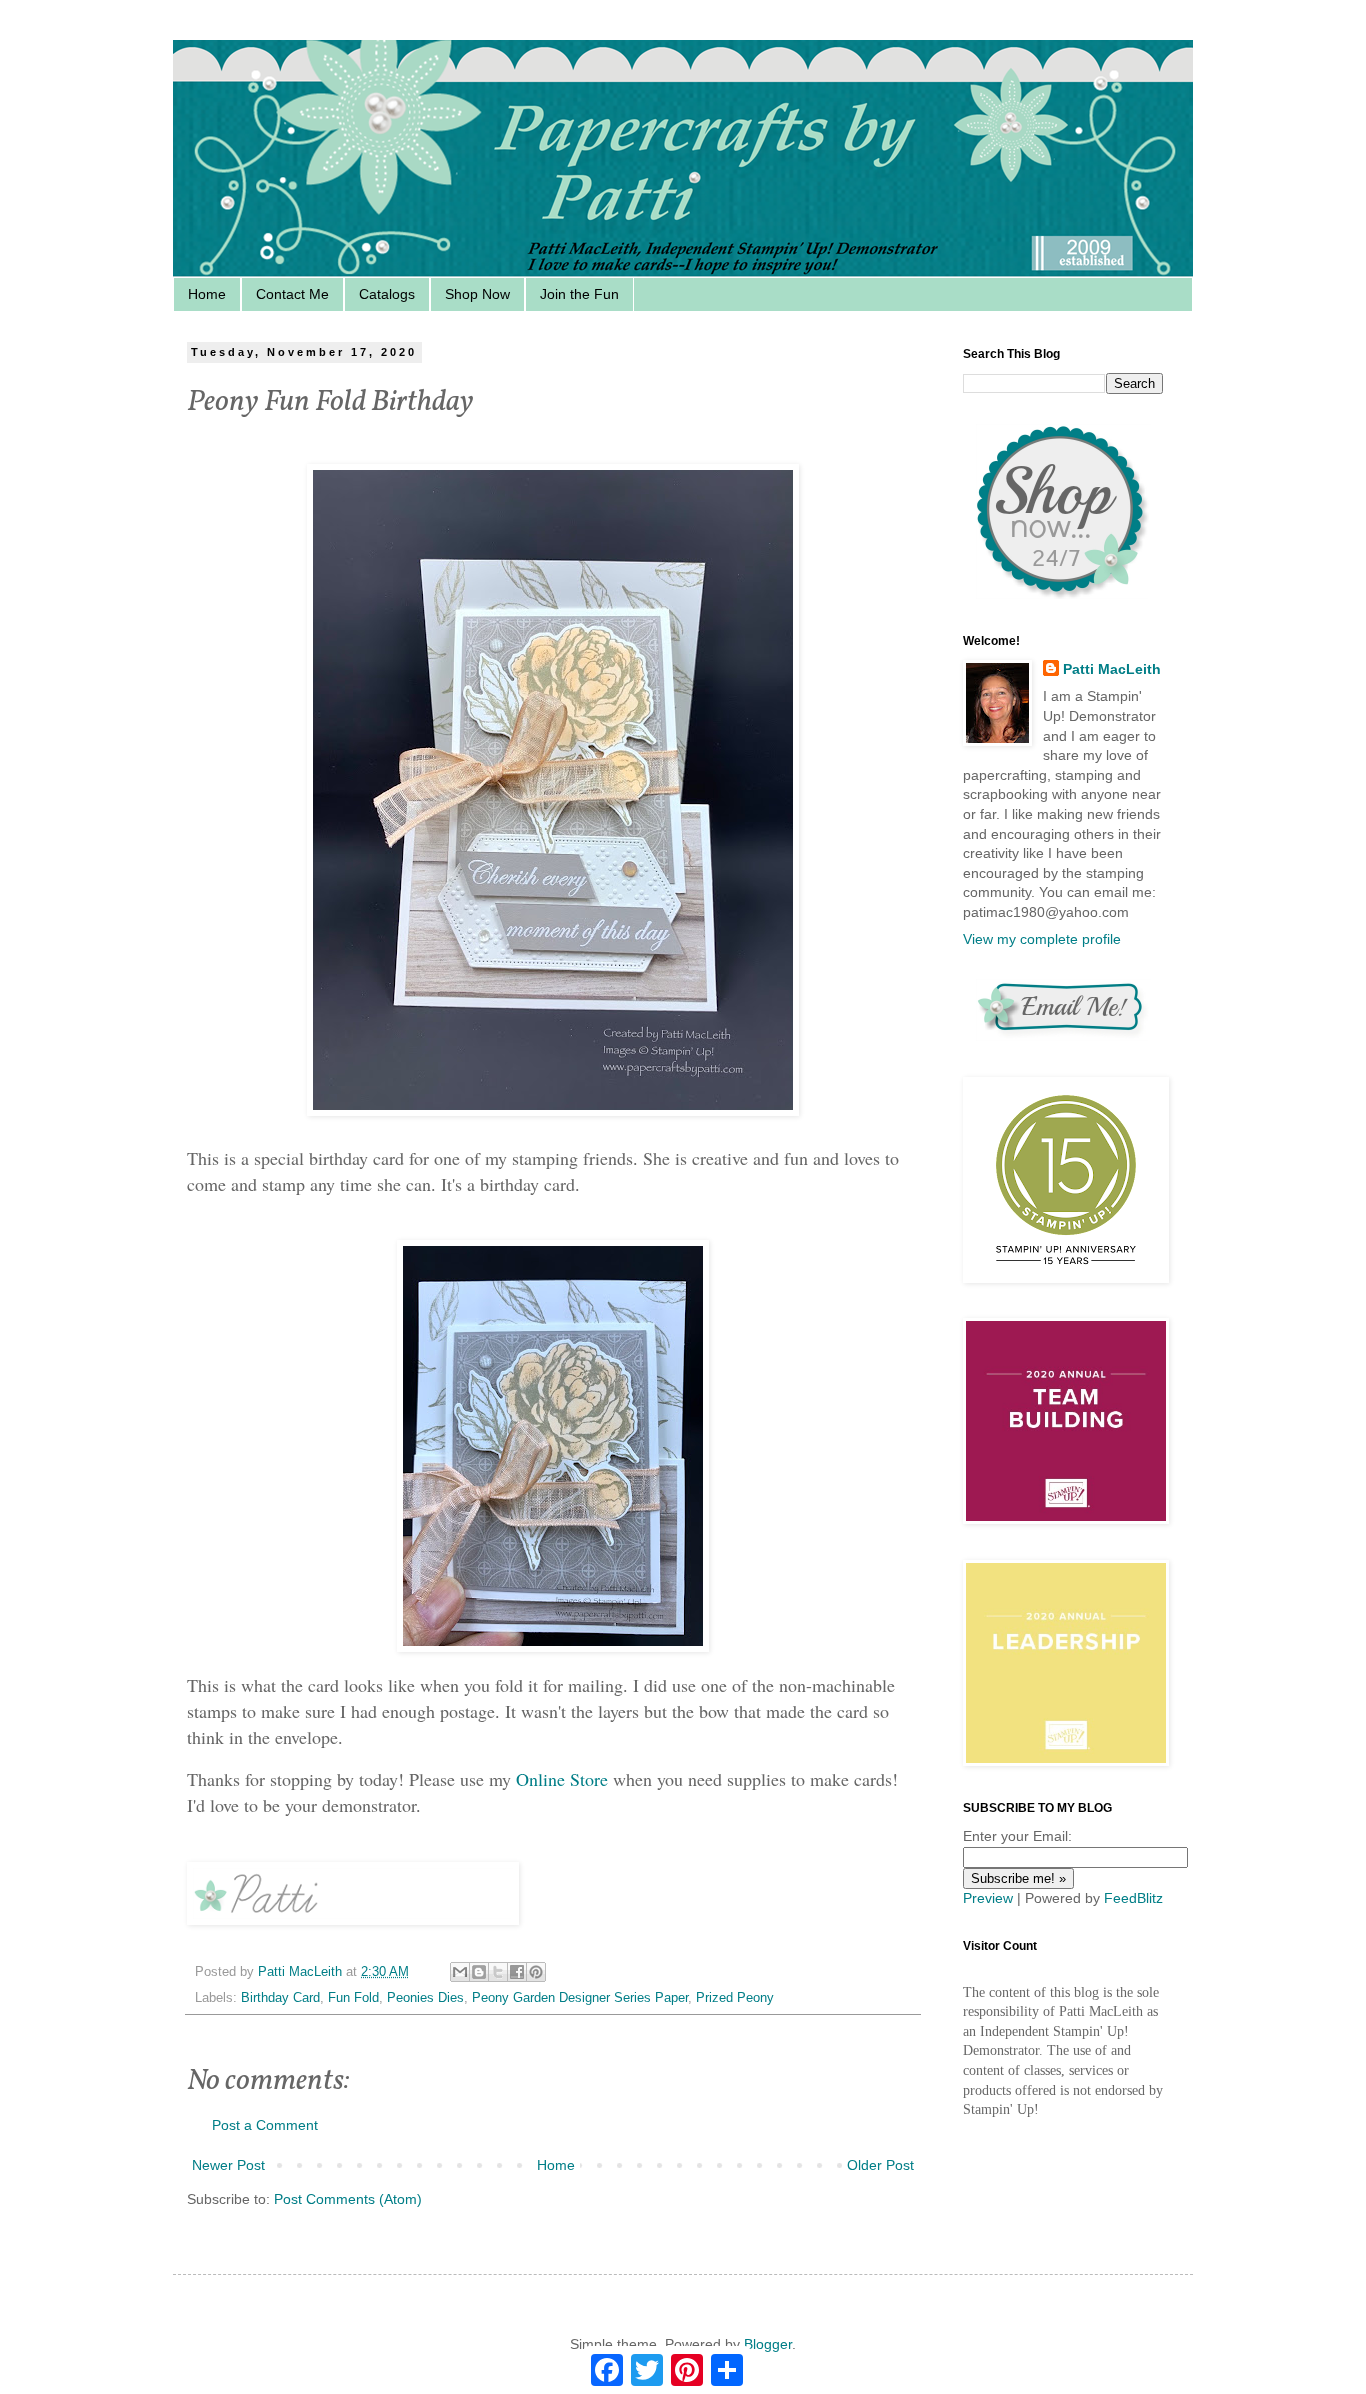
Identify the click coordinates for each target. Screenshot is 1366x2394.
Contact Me (292, 294)
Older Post (880, 2165)
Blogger (768, 2344)
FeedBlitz (1133, 1898)
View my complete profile (1042, 939)
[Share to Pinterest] (536, 1972)
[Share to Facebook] (517, 1972)
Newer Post (228, 2165)
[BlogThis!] (479, 1972)
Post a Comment (265, 2125)
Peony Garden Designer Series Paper (580, 1998)
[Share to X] (498, 1972)
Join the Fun (579, 294)
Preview (988, 1898)
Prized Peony (735, 1998)
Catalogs (387, 294)
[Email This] (460, 1972)
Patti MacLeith (1112, 669)
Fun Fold (353, 1998)
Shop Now (477, 294)
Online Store (562, 1779)
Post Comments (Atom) (348, 2199)
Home (207, 294)
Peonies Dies (425, 1998)
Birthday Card (280, 1998)
